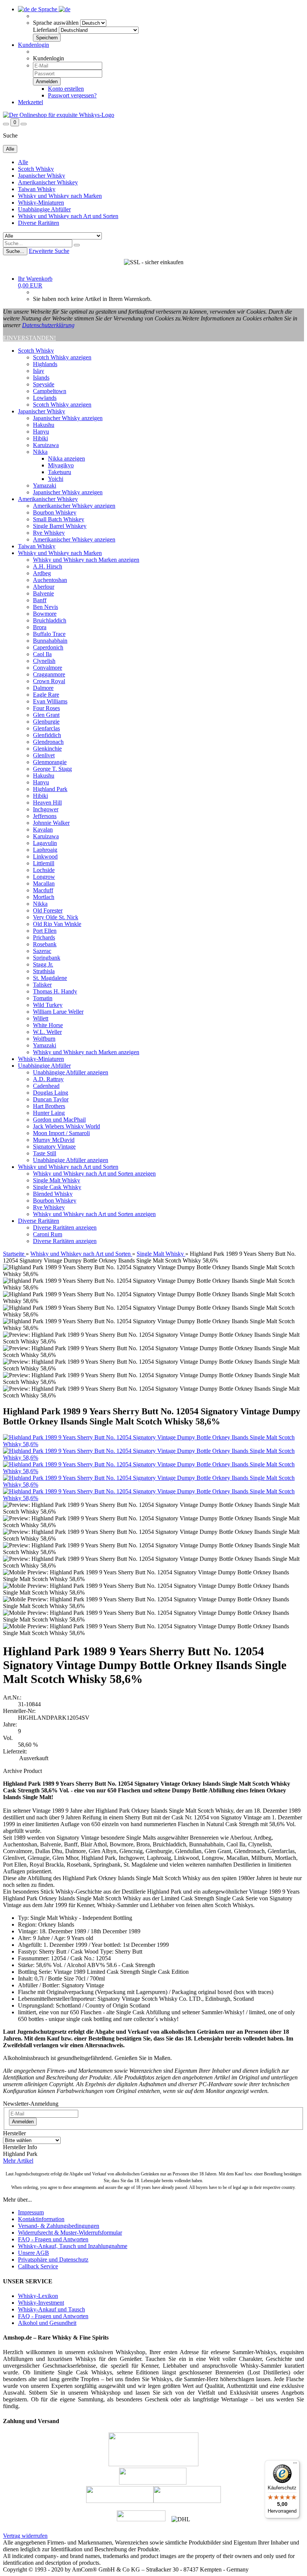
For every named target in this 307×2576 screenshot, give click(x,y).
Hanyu (41, 432)
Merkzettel (31, 102)
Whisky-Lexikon (38, 2296)
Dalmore (43, 688)
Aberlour (44, 587)
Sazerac (42, 951)
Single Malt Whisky (57, 1180)
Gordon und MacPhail (59, 1120)
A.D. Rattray (48, 1079)
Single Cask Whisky (57, 1187)
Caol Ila (42, 654)
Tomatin (43, 998)
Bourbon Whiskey (55, 512)
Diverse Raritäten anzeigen (65, 1227)
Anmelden (23, 2122)
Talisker (42, 985)
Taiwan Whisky (37, 189)
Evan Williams (50, 701)
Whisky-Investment (41, 2303)
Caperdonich (48, 647)
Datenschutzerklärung (48, 325)
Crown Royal (49, 681)
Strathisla (44, 971)
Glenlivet (44, 755)
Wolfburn (44, 1039)
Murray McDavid (54, 1140)
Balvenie (43, 593)
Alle (23, 162)
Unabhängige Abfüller (44, 209)
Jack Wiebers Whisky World (66, 1126)
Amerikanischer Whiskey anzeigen (74, 506)
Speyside (44, 384)
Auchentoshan (50, 580)
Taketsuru (60, 472)
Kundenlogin (34, 45)
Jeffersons (45, 816)
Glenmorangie (50, 762)
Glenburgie (46, 722)
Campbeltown (50, 391)
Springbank (47, 958)
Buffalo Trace (49, 634)
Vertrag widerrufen (25, 2536)
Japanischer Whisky (42, 176)
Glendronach (48, 742)
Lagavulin (45, 843)
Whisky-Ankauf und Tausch (51, 2309)
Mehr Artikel (18, 2161)
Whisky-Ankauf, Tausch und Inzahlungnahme (73, 2246)
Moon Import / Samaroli (61, 1133)
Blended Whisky (53, 1194)
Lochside (44, 870)
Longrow (44, 877)
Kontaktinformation (41, 2219)
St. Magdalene (50, 978)
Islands (41, 378)
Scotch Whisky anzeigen (62, 357)
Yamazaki (45, 485)
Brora (40, 627)
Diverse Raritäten (39, 223)
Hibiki (40, 438)
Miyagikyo (61, 465)
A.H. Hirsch (48, 566)
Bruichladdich (50, 620)
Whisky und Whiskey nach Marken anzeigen (86, 560)
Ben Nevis (45, 607)
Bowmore (45, 614)
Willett (41, 1018)
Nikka (40, 452)
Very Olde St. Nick (56, 917)
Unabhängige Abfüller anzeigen (71, 1072)
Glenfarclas (46, 728)
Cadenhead (46, 1086)
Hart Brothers (49, 1106)
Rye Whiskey (49, 533)
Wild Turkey (48, 1005)
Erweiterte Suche (49, 251)
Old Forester (48, 910)
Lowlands (45, 398)
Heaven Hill (47, 803)
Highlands (45, 364)
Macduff (43, 890)
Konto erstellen (66, 89)
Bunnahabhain (50, 641)
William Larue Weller (58, 1012)
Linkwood (45, 856)
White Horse (48, 1025)
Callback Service (38, 2266)
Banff (40, 600)
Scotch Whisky (36, 169)
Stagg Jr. (43, 964)
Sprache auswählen (56, 23)
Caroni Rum (48, 1234)
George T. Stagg (52, 769)
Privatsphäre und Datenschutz (53, 2260)
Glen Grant (46, 715)
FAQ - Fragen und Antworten (53, 2239)
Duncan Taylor (51, 1099)
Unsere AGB (34, 2253)
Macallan (44, 883)
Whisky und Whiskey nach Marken (60, 196)
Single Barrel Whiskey (60, 526)
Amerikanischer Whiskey (48, 182)
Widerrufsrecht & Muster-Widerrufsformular (70, 2233)
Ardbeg (42, 573)
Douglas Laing (51, 1093)
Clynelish (44, 661)
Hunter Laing (49, 1113)
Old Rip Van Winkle (57, 924)
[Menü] (295, 2465)
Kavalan (43, 829)
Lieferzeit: (15, 1751)
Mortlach (44, 897)
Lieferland (45, 30)
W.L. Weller (47, 1032)
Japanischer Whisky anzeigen (68, 418)
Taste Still (45, 1153)
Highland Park (50, 789)
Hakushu (44, 425)
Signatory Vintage (54, 1147)
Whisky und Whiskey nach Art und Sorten (68, 216)
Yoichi (56, 479)
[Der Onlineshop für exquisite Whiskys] (59, 115)
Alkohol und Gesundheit (47, 2323)
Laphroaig (45, 850)
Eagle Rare (46, 695)
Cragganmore (49, 674)
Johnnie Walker (51, 823)
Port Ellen (45, 931)
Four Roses (46, 708)
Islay (39, 371)
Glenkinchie (47, 749)
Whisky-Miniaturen (41, 203)
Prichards (44, 937)
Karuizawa (46, 445)
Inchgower (46, 809)
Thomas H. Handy (55, 991)
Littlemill (44, 863)
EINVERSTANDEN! (29, 338)
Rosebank (45, 944)
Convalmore (48, 668)
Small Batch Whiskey (59, 519)
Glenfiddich (47, 735)
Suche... (15, 251)
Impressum (31, 2212)
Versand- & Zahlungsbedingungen (59, 2226)
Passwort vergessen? (72, 95)
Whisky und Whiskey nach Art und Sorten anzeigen (94, 1174)
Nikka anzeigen (66, 459)
